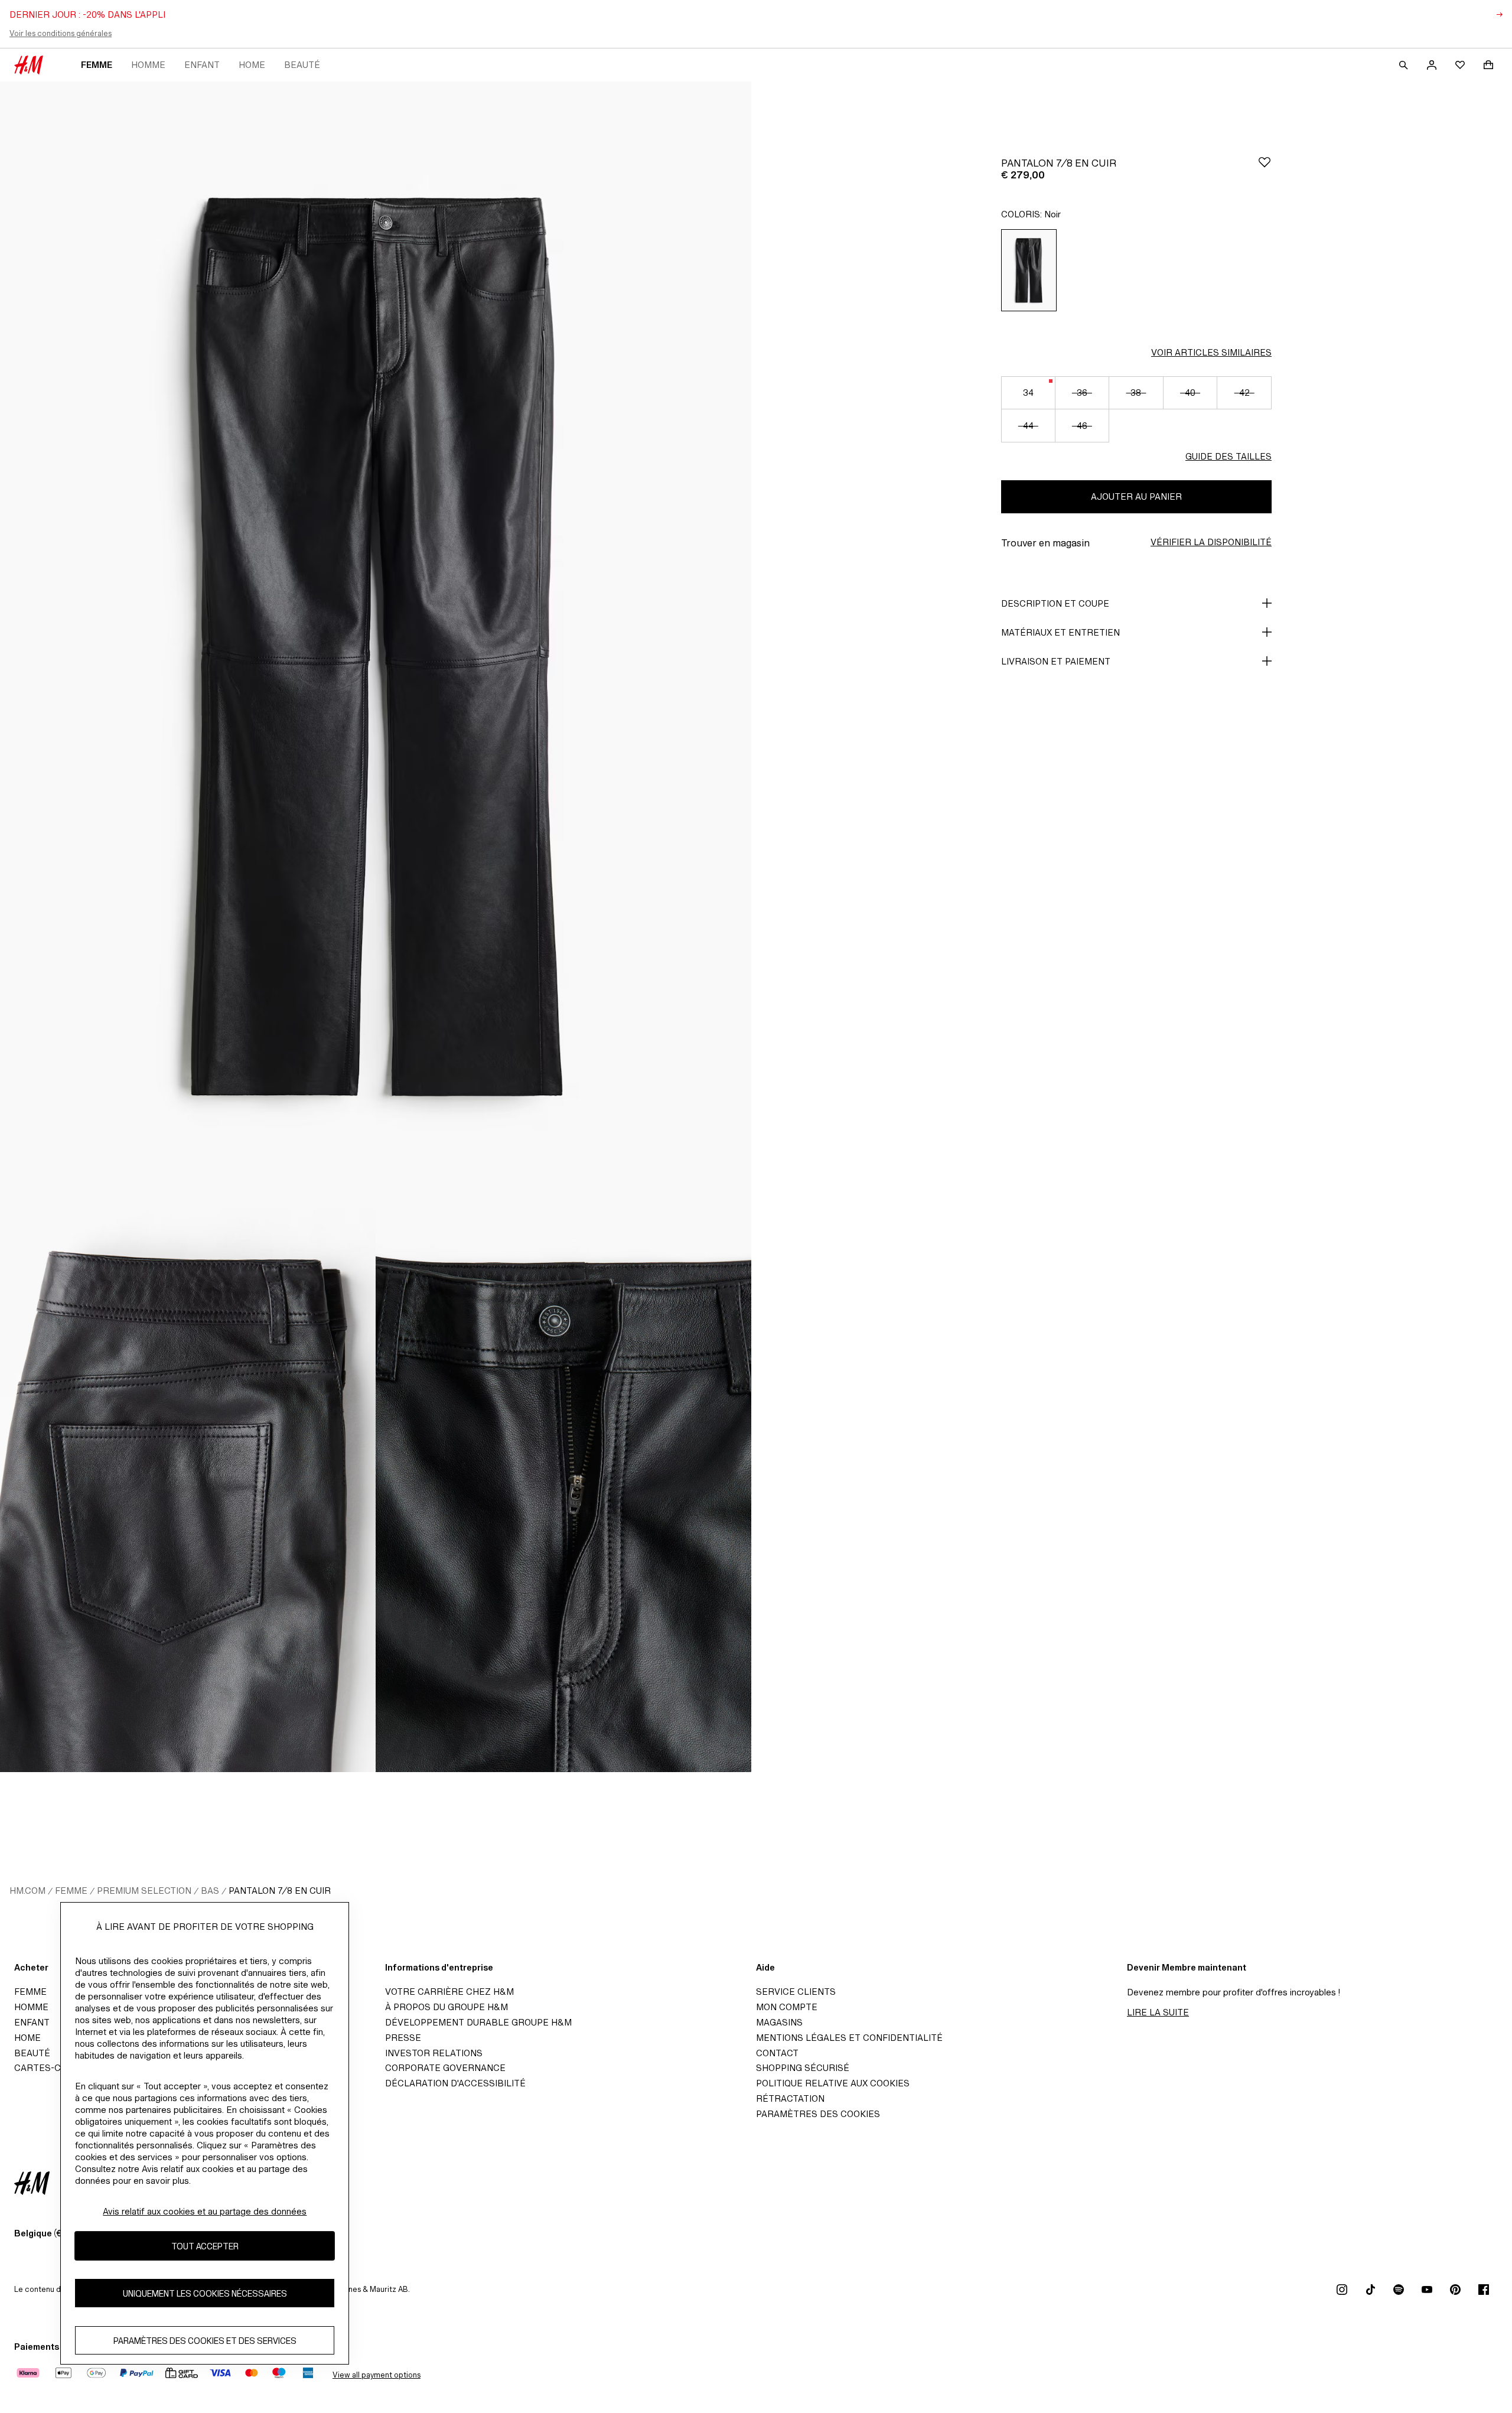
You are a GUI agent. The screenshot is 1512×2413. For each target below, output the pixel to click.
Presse (403, 2038)
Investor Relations (434, 2053)
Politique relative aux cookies (833, 2083)
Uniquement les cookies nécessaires (205, 2293)
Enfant (202, 65)
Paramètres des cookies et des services (205, 2341)
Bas (210, 1891)
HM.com (27, 1891)
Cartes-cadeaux (55, 2068)
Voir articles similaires (1211, 352)
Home (252, 65)
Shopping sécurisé (803, 2068)
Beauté (302, 65)
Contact (777, 2053)
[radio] (1029, 270)
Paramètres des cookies (818, 2114)
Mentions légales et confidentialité (849, 2038)
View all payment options (377, 2375)
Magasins (779, 2022)
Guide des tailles (1228, 456)
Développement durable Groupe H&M (478, 2022)
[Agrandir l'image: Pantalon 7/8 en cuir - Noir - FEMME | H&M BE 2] (188, 1490)
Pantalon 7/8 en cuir (280, 1891)
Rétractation (790, 2098)
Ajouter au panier (1136, 496)
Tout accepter (205, 2246)
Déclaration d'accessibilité (455, 2083)
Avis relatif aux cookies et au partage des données (205, 2211)
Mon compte (787, 2007)
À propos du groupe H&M (447, 2007)
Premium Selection (144, 1891)
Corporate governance (445, 2068)
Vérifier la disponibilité (1211, 542)
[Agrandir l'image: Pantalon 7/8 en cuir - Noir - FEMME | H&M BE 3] (563, 1490)
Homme (148, 65)
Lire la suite (1158, 2012)
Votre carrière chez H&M (449, 1992)
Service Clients (796, 1992)
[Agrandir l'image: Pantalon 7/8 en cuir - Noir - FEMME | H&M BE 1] (376, 645)
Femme (97, 65)
